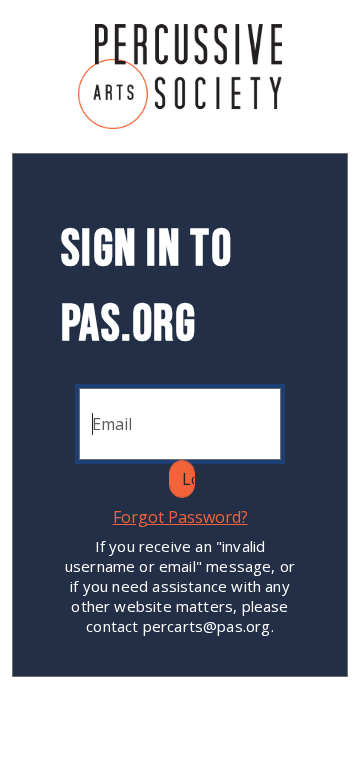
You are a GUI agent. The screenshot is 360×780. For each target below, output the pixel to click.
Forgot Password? (180, 517)
